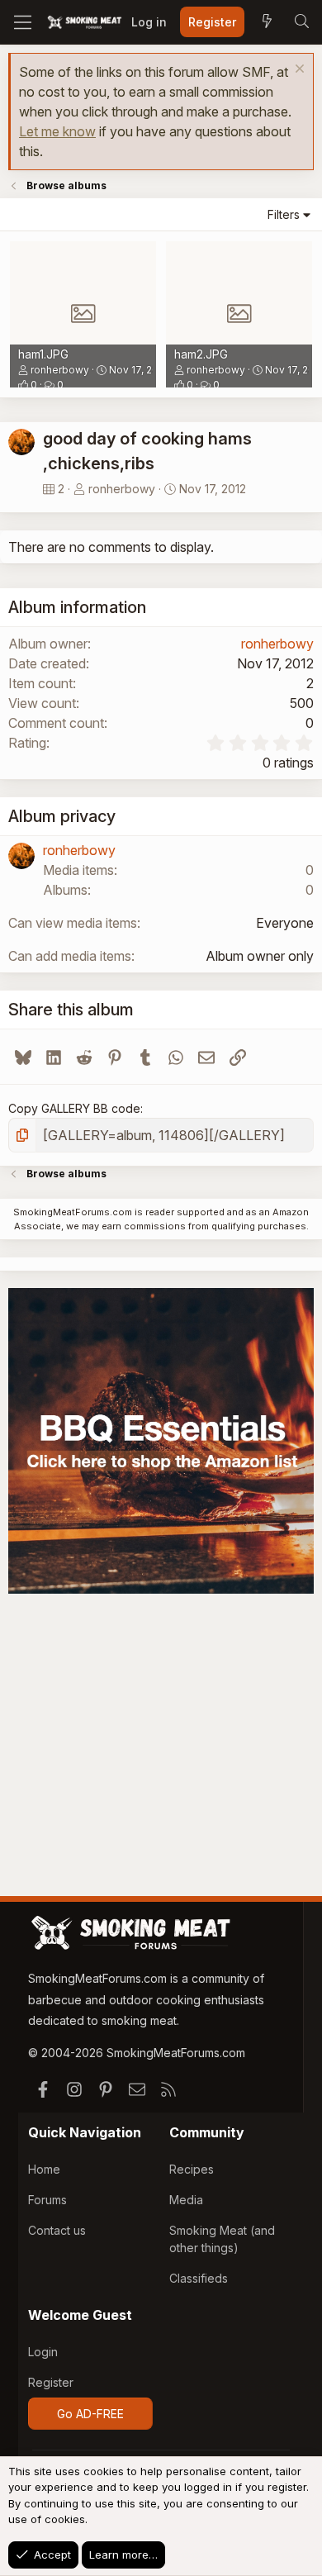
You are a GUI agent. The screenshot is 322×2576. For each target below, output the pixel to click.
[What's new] (267, 22)
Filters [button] (284, 214)
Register (51, 2382)
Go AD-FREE (90, 2414)
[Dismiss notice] (298, 71)
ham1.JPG (43, 354)
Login (43, 2352)
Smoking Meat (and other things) (222, 2239)
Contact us (57, 2230)
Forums (47, 2200)
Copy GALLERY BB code (74, 1108)
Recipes (192, 2169)
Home (44, 2169)
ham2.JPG (201, 354)
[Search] (301, 22)
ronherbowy (60, 370)
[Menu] (23, 22)
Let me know (57, 131)
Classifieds (199, 2278)
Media (186, 2200)
